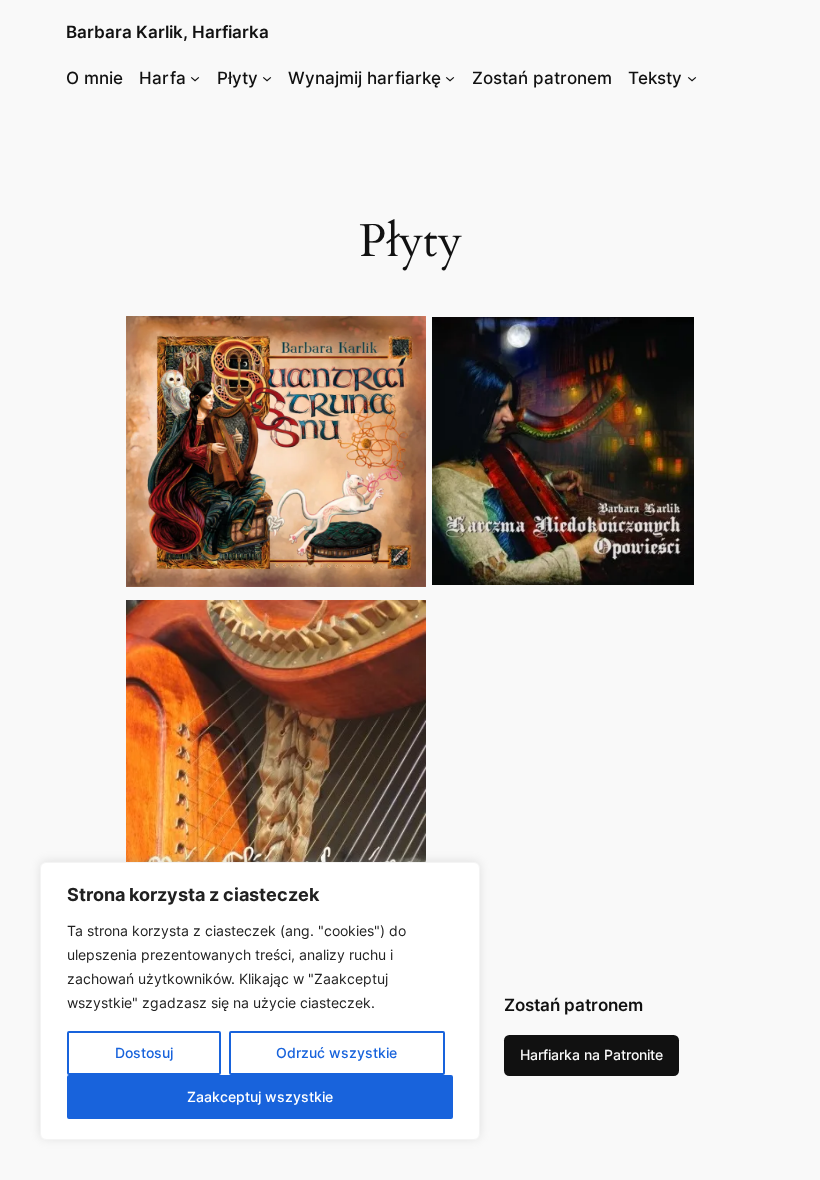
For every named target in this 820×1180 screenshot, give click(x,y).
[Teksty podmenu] (692, 78)
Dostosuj (144, 1052)
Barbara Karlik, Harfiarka (167, 32)
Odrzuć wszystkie (336, 1052)
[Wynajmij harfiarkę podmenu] (450, 78)
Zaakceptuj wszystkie (260, 1096)
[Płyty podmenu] (267, 78)
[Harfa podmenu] (195, 78)
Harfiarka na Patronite (591, 1054)
